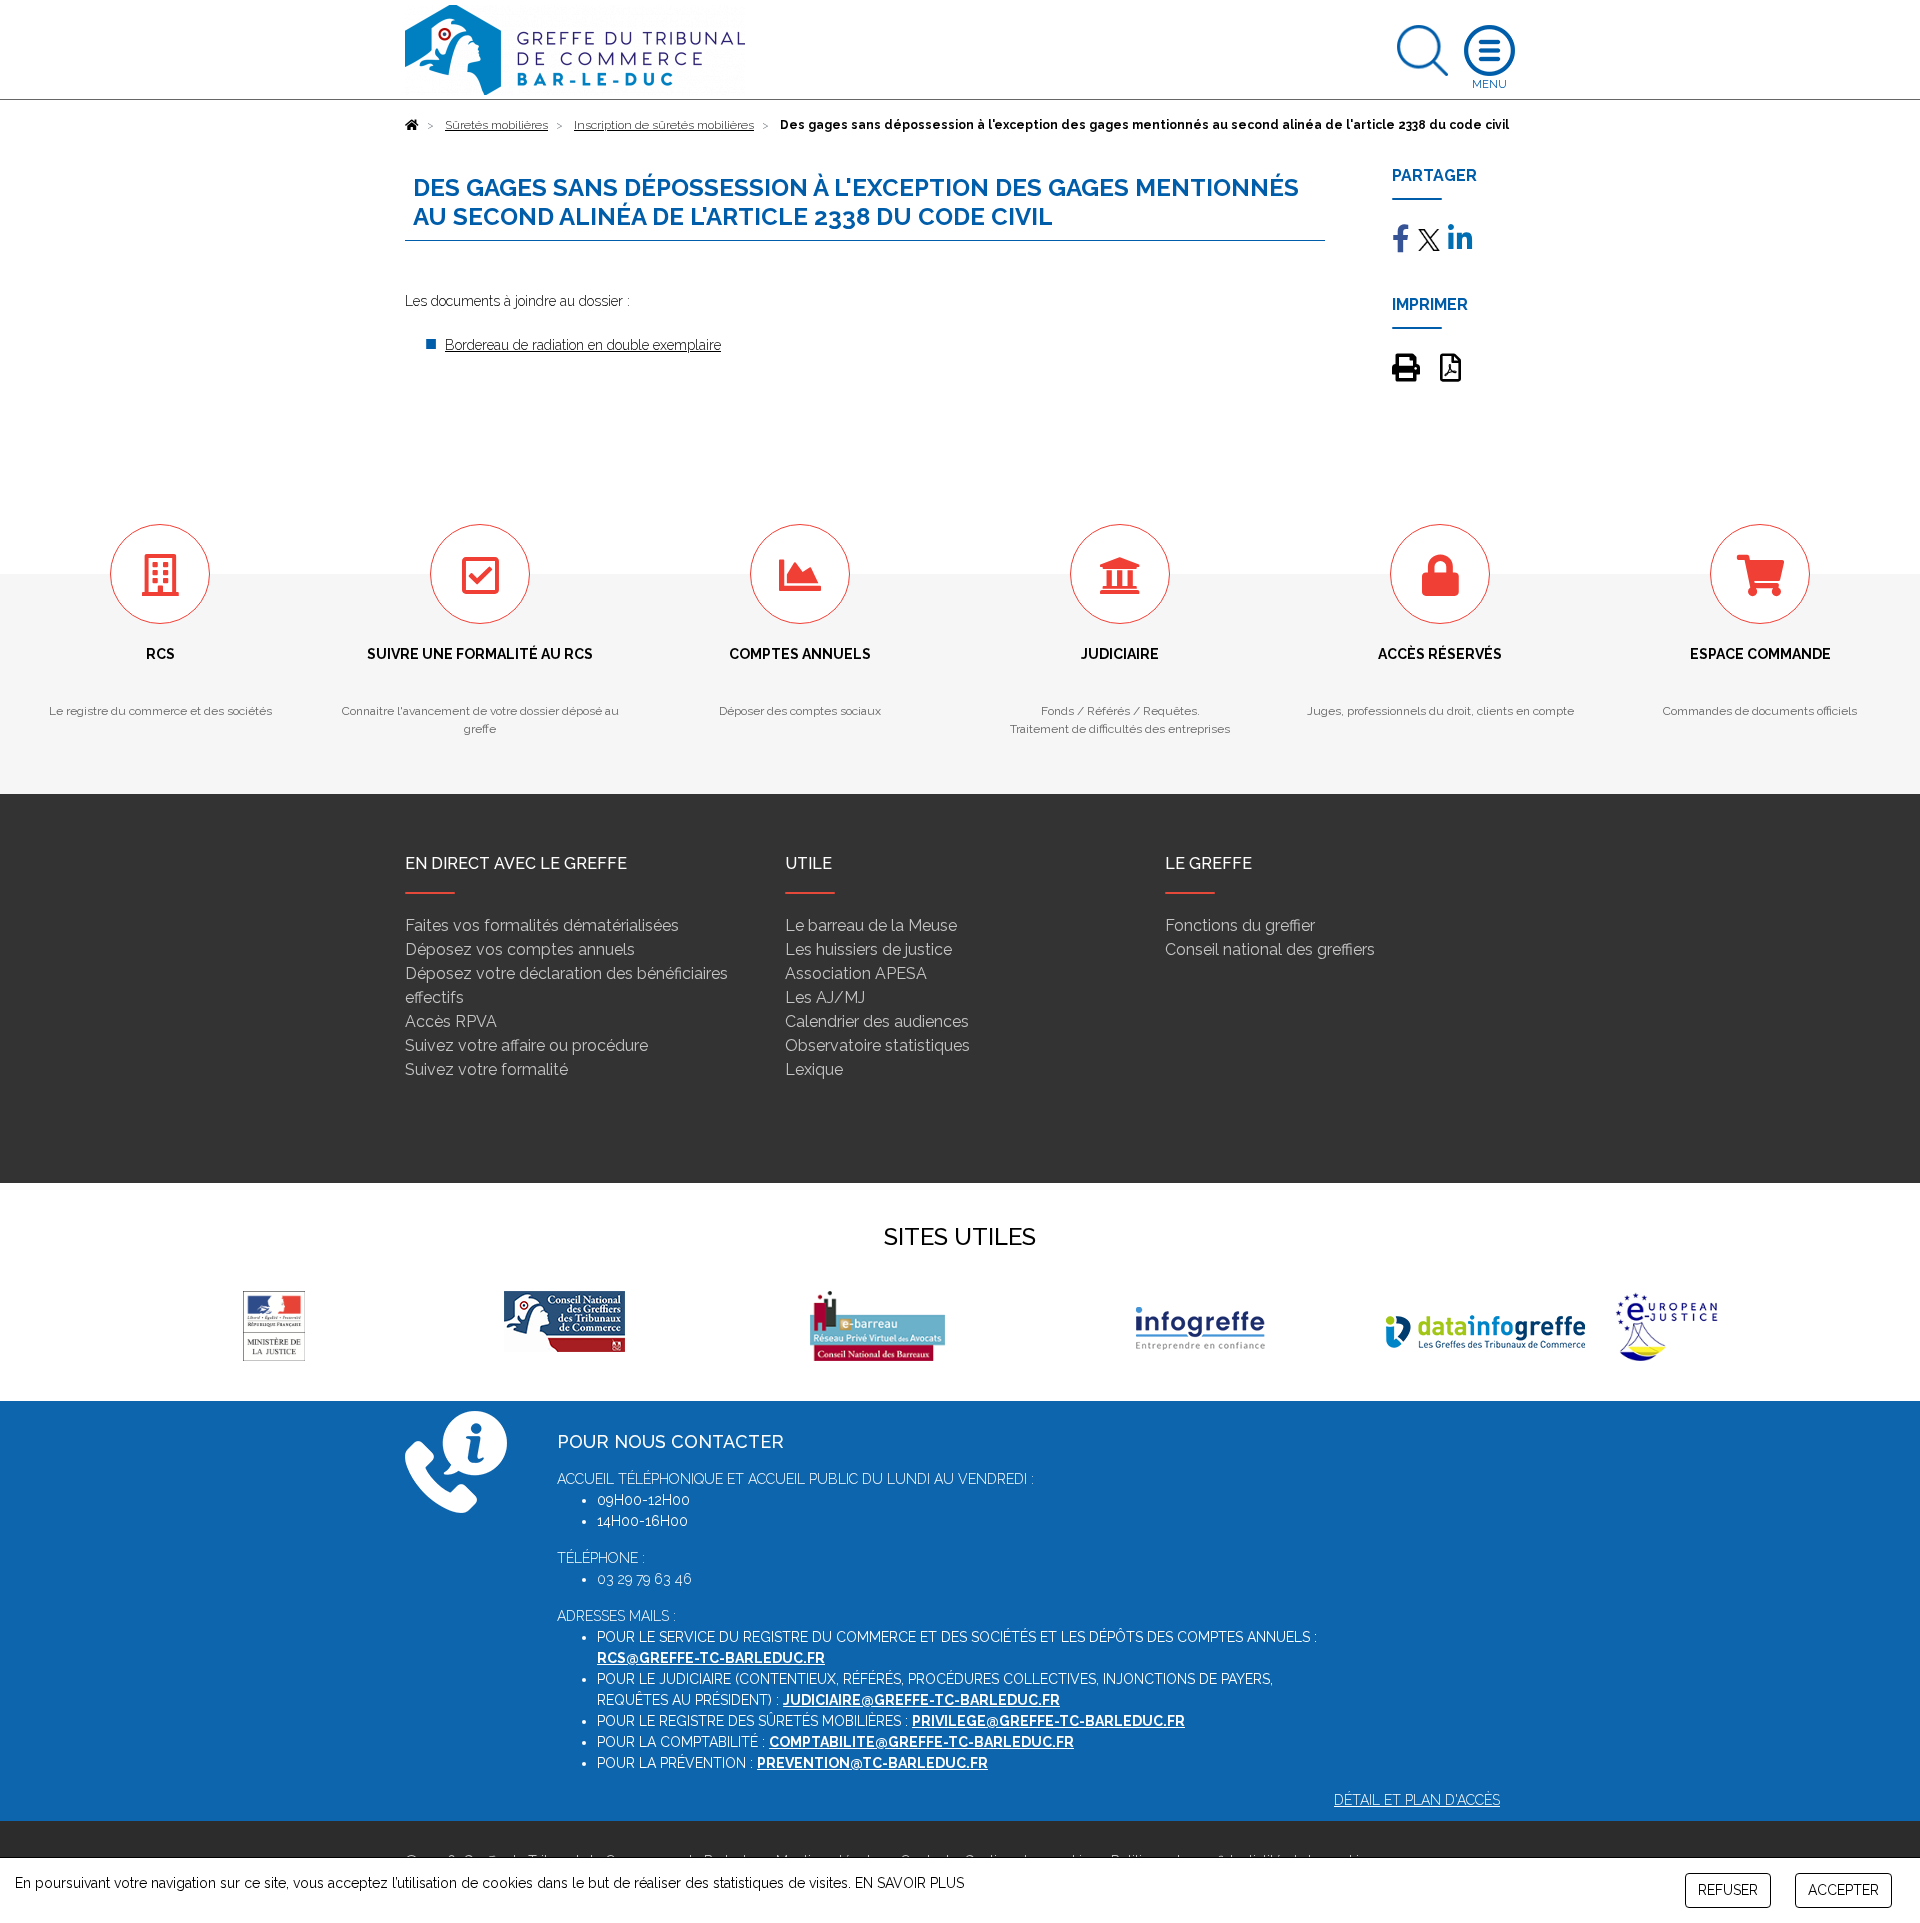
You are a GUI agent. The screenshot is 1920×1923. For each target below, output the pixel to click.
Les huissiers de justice (868, 949)
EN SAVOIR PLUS (909, 1883)
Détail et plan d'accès (1417, 1800)
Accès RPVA (451, 1021)
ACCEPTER (1843, 1890)
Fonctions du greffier (1240, 925)
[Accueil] (412, 125)
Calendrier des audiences (877, 1021)
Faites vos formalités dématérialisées (542, 925)
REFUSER (1728, 1890)
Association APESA (856, 973)
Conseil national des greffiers (1270, 949)
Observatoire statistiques (877, 1045)
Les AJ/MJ (825, 997)
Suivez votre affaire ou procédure (526, 1045)
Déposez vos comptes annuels (520, 949)
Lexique (814, 1069)
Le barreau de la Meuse (871, 925)
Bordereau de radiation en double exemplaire (583, 345)
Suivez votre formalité (486, 1069)
